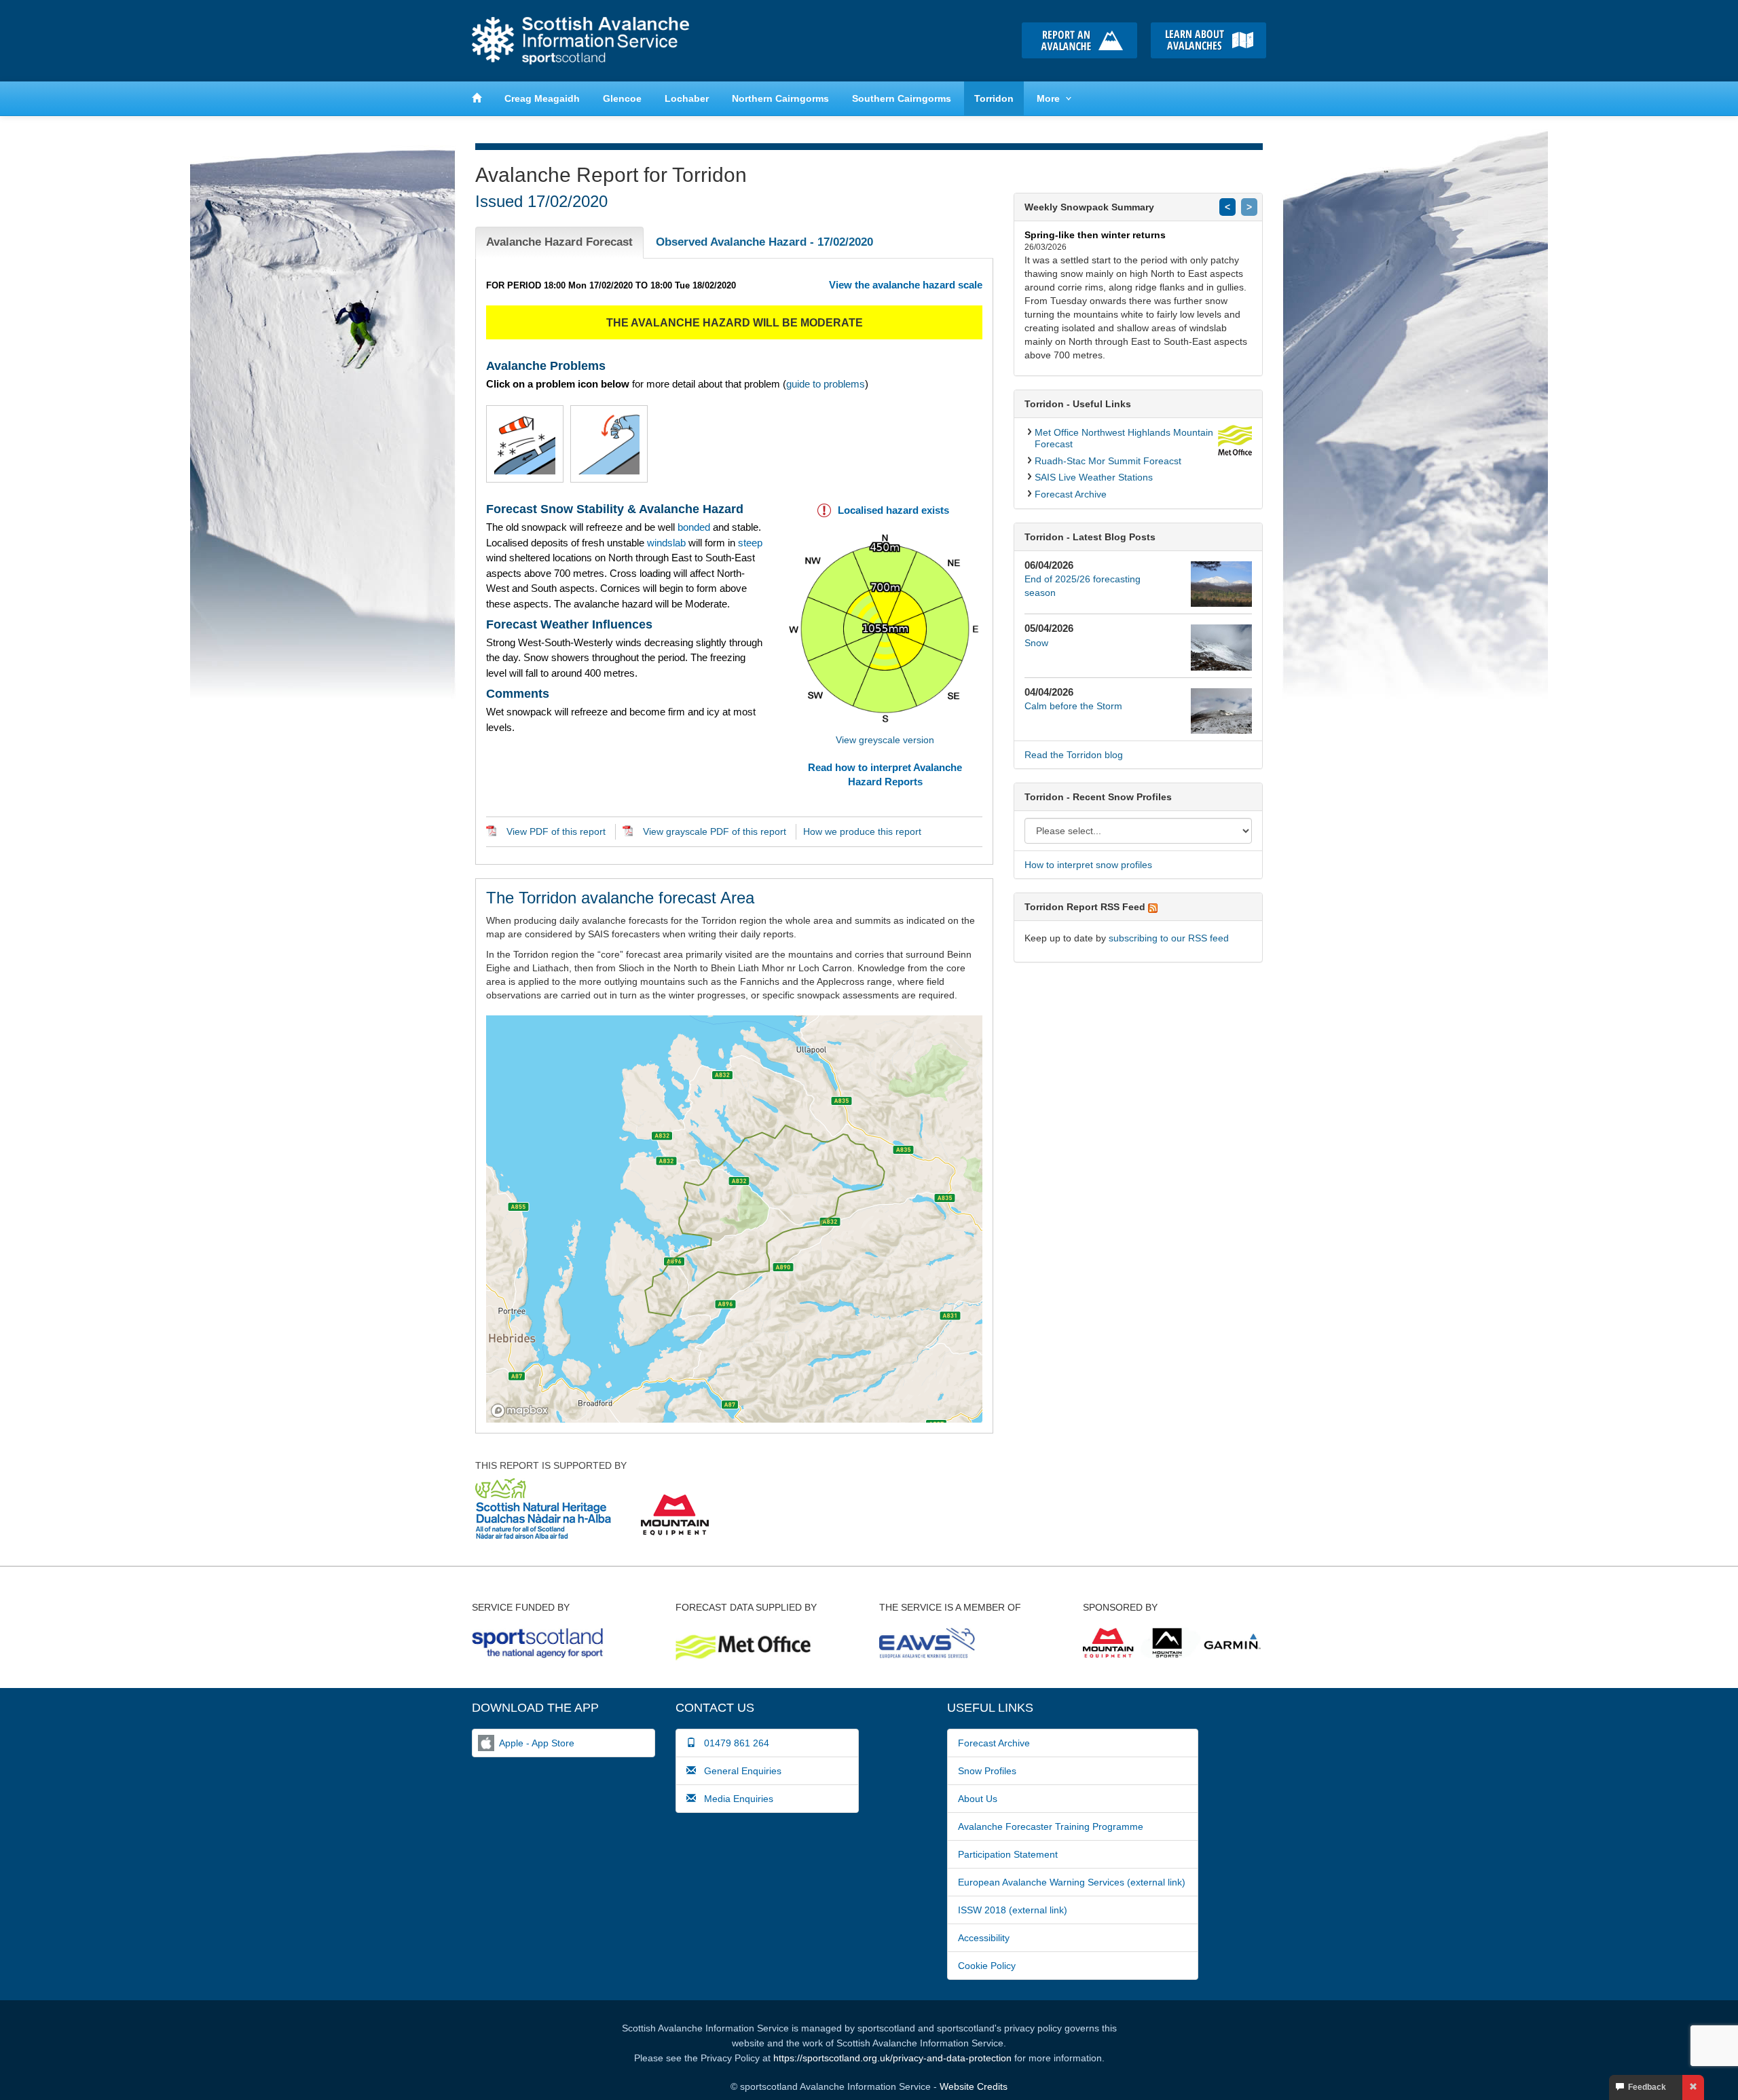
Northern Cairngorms (780, 98)
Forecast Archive (1071, 494)
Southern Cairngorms (902, 98)
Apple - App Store (537, 1743)
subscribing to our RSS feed (1169, 938)
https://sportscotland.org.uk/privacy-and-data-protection (892, 2058)
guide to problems (826, 384)
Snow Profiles (987, 1771)
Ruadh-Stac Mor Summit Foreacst (1108, 461)
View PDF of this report (556, 831)
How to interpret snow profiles (1088, 865)
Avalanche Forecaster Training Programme (1051, 1826)
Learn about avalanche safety (1208, 40)
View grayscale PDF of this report (715, 831)
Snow (1036, 643)
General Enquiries (739, 1771)
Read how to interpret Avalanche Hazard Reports (885, 774)
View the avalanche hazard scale (906, 285)
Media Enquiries (735, 1799)
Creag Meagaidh (542, 98)
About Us (978, 1799)
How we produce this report (862, 831)
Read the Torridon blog (1074, 755)
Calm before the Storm (1073, 706)
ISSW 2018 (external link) (1013, 1910)
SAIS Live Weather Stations (1094, 477)
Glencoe (622, 98)
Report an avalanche (1079, 40)
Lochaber (687, 98)
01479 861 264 (733, 1743)
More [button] (1048, 98)
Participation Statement (1008, 1854)
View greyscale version (885, 740)
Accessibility (984, 1938)
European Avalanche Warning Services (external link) (1072, 1882)
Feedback (1645, 2087)
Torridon (994, 98)
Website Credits (974, 2086)
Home (580, 41)
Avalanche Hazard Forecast (559, 242)
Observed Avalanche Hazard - (764, 242)
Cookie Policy (987, 1966)
